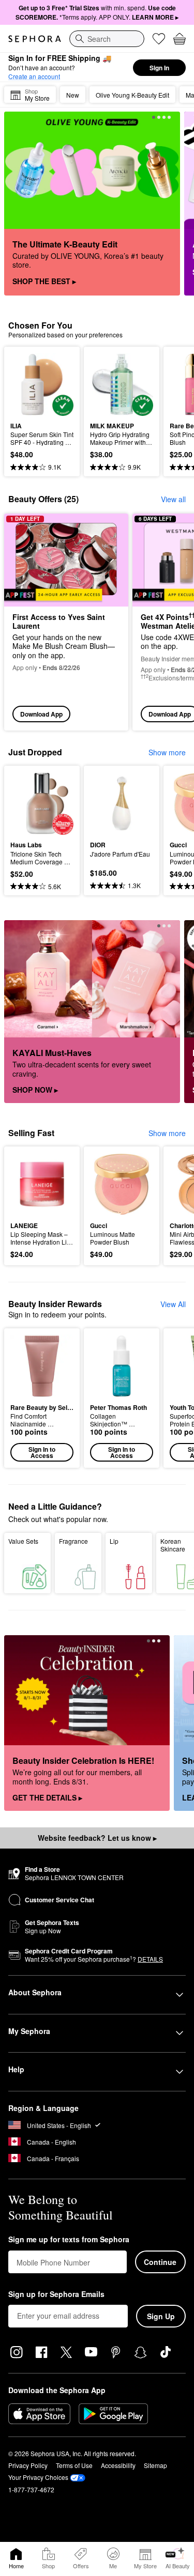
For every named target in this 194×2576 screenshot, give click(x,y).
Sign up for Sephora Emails (56, 2294)
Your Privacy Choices (38, 2477)
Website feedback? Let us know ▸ (97, 1838)
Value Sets (23, 1541)
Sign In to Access (42, 1452)
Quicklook (26, 384)
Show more (167, 752)
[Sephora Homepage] (35, 39)
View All (173, 1304)
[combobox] (107, 39)
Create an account (34, 76)
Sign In (159, 68)
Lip (114, 1541)
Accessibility (118, 2465)
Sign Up (161, 2316)
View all (173, 499)
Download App (41, 714)
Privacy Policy (28, 2465)
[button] (42, 1398)
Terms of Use (74, 2465)
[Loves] (159, 39)
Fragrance (73, 1541)
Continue (160, 2262)
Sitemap (155, 2465)
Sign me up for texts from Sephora (69, 2240)
